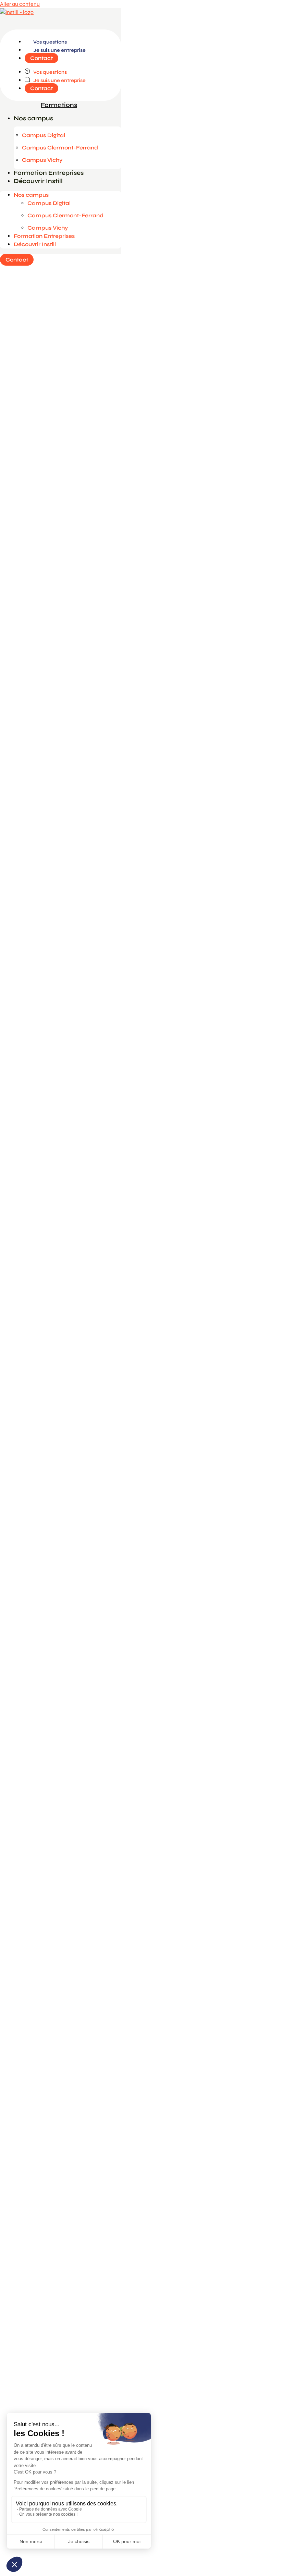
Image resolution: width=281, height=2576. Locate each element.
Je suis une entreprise (59, 50)
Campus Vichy (42, 160)
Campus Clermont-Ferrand (60, 148)
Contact (41, 58)
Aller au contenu (20, 4)
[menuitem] (61, 105)
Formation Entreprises (49, 173)
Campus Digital (44, 135)
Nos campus (33, 118)
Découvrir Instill (38, 181)
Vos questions (50, 42)
